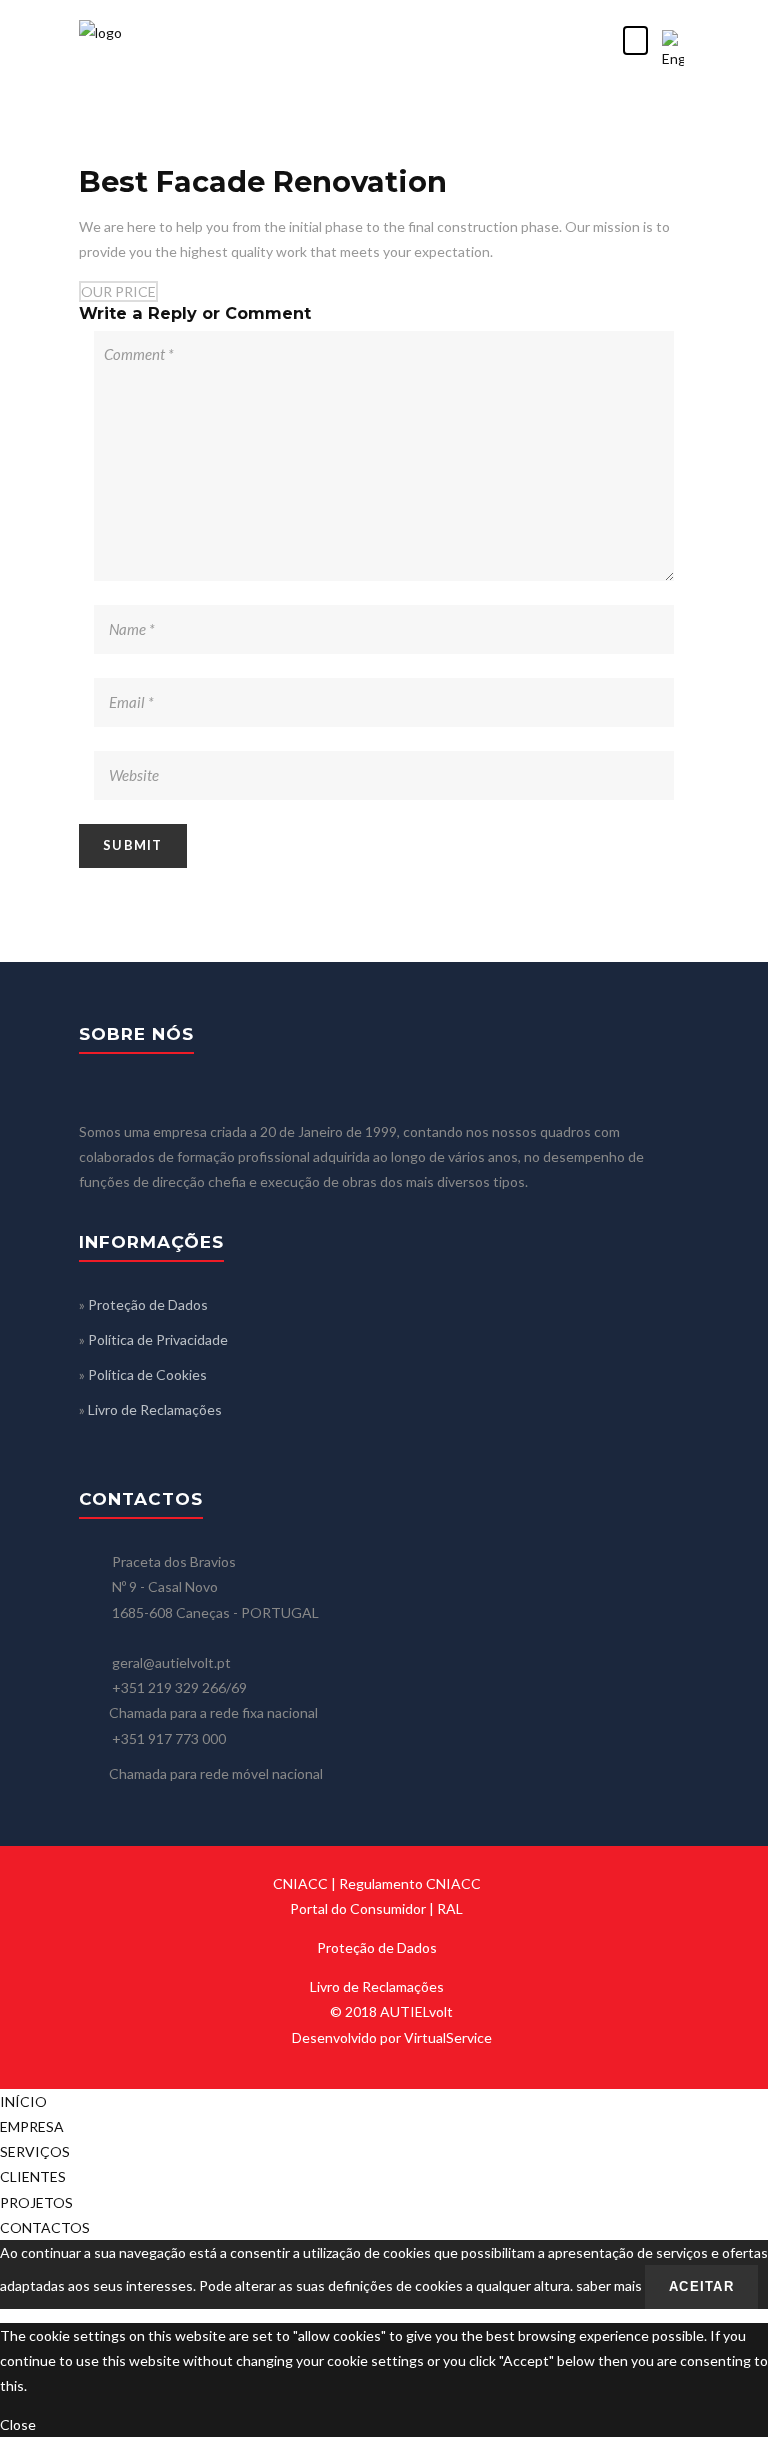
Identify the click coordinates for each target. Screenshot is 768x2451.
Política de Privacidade (158, 1339)
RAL (450, 1908)
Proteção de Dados (148, 1304)
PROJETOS (36, 2202)
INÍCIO (23, 2101)
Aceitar (701, 2286)
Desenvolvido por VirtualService (392, 2037)
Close (18, 2424)
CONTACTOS (45, 2227)
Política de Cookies (147, 1374)
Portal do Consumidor (358, 1908)
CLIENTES (33, 2176)
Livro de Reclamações (155, 1409)
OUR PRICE (118, 291)
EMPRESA (32, 2126)
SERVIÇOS (35, 2151)
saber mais (609, 2285)
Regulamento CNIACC (410, 1883)
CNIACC (300, 1883)
